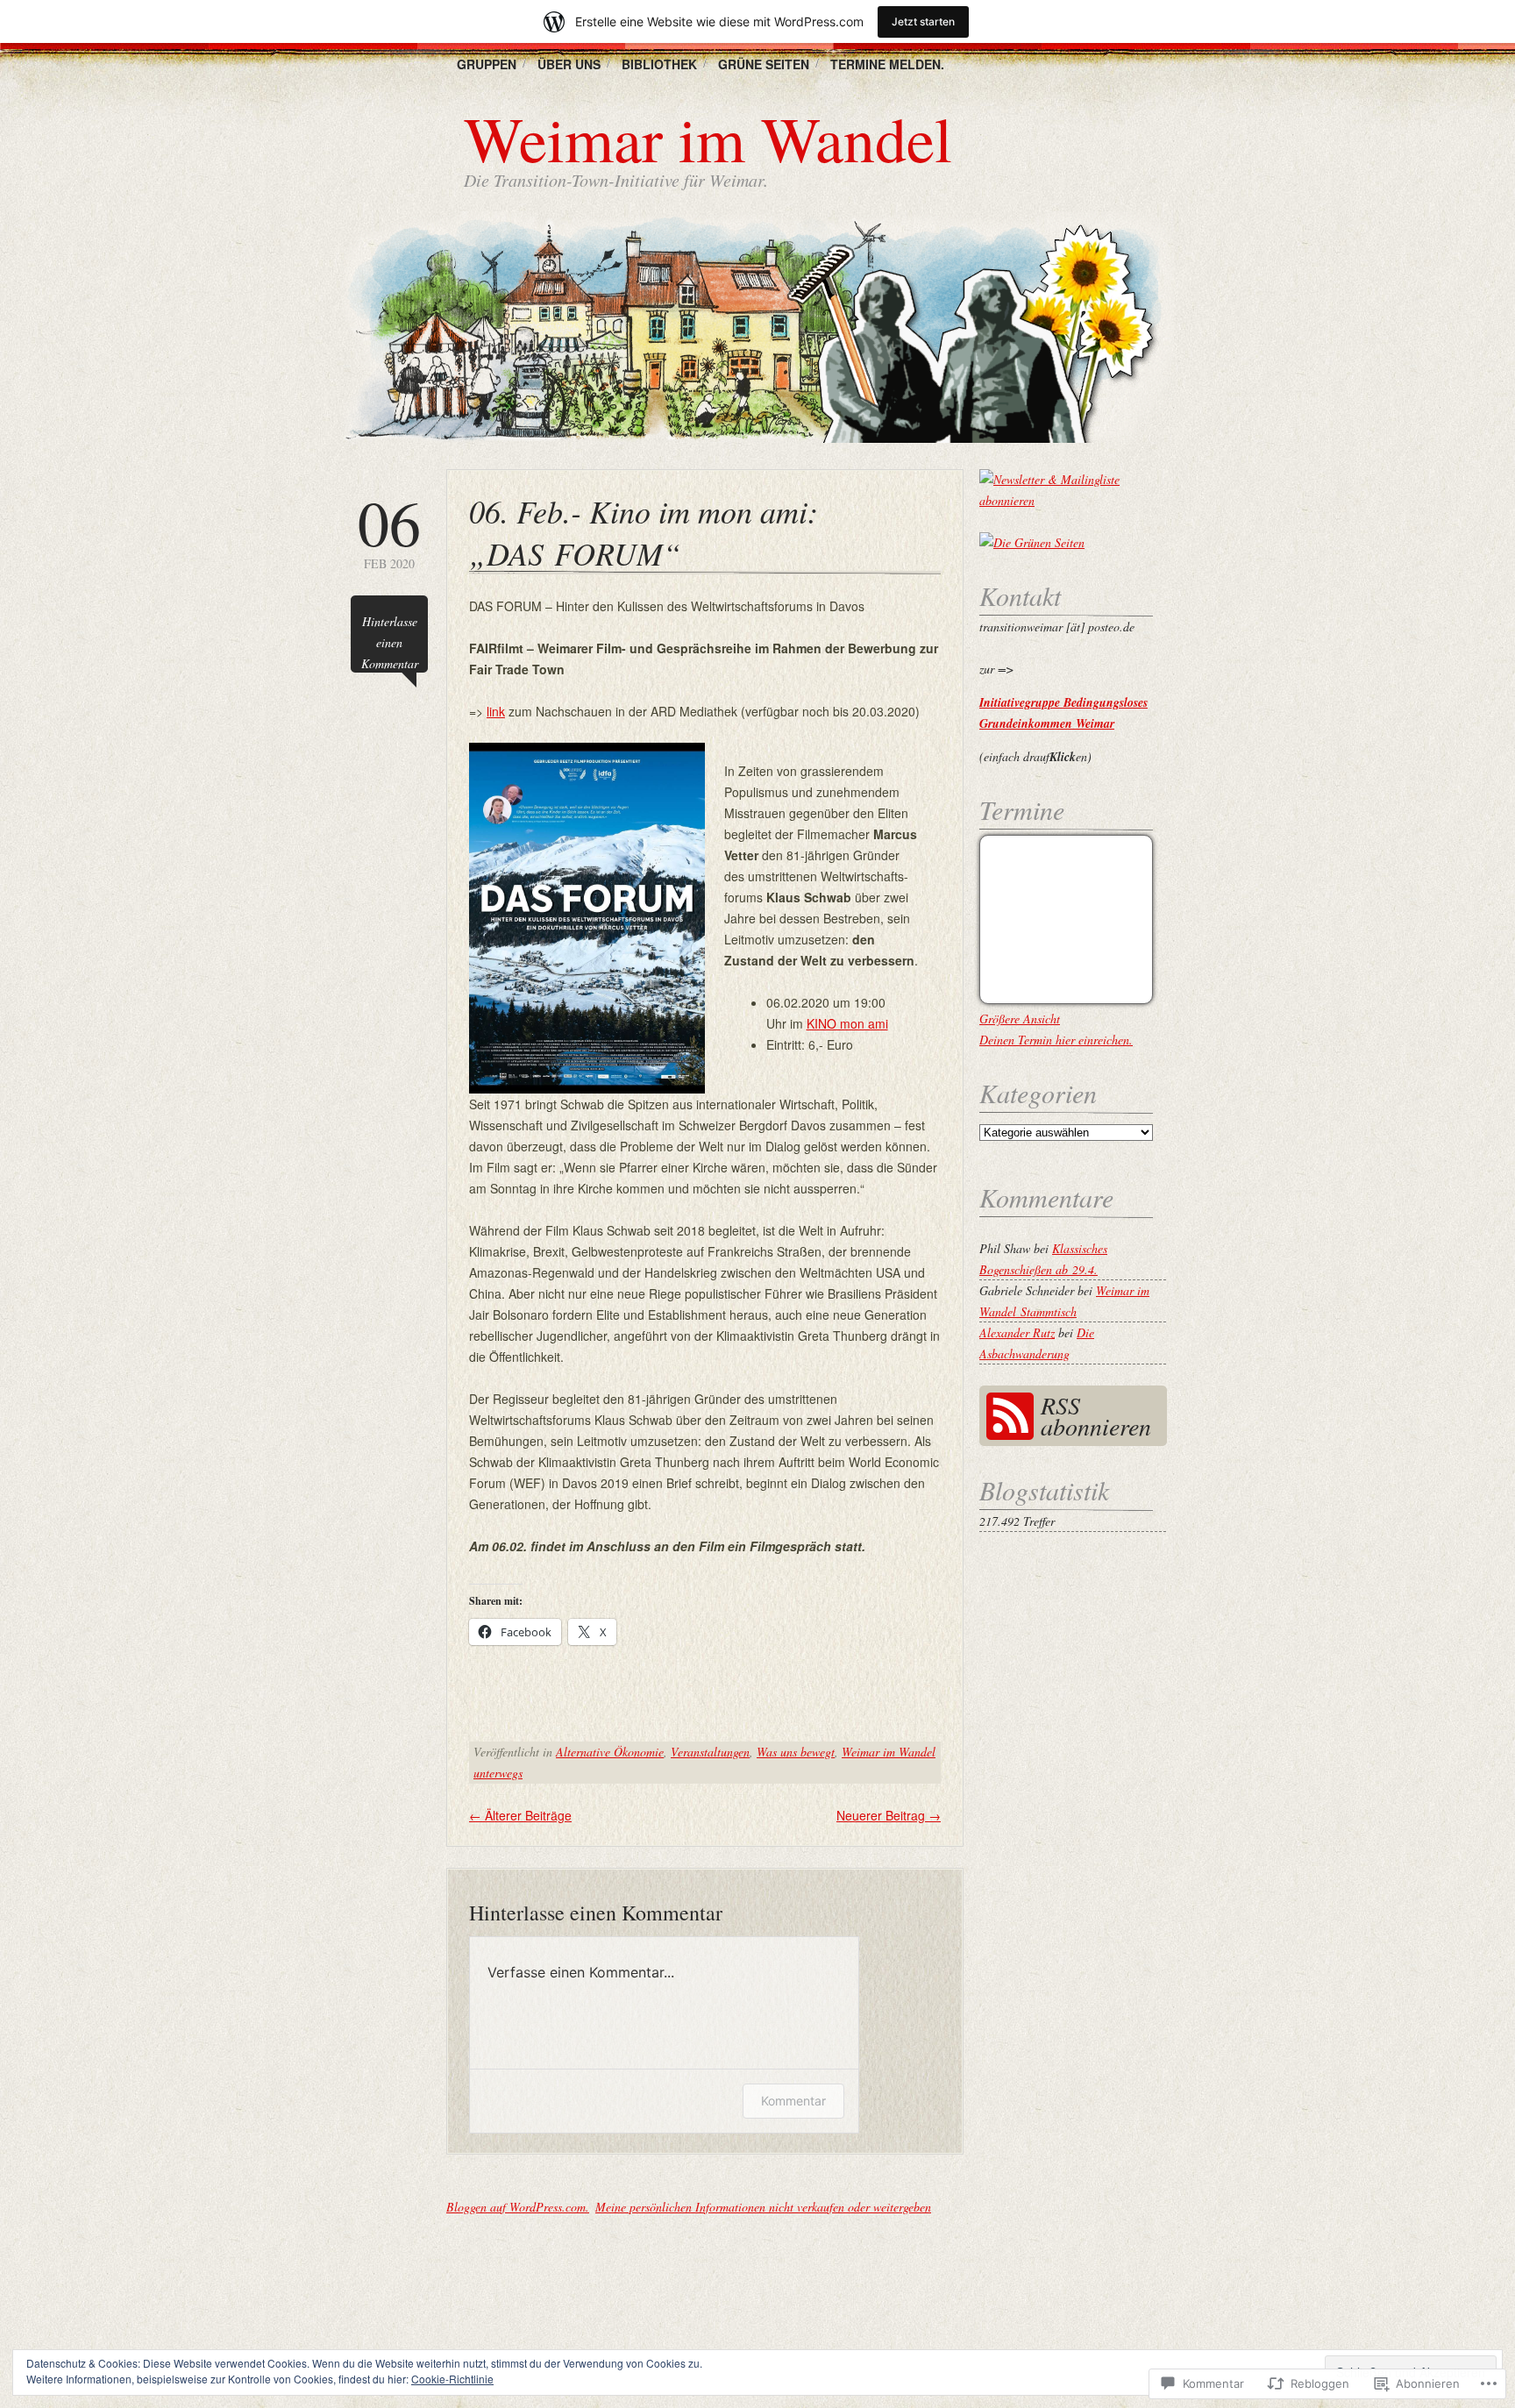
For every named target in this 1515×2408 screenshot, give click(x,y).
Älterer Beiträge (520, 1815)
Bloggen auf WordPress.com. (518, 2207)
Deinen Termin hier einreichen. (1056, 1040)
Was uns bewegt (796, 1752)
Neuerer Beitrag (889, 1815)
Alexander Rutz (1017, 1332)
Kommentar (793, 2101)
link (496, 711)
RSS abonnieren (1096, 1415)
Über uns (569, 64)
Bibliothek (659, 64)
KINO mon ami (847, 1023)
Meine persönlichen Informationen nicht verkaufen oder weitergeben (763, 2207)
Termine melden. (887, 64)
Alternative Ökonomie (610, 1752)
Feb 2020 (389, 531)
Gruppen (487, 64)
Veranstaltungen (710, 1752)
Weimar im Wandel (708, 138)
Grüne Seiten (764, 64)
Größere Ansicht (1020, 1019)
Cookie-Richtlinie (452, 2379)
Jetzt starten (923, 21)
